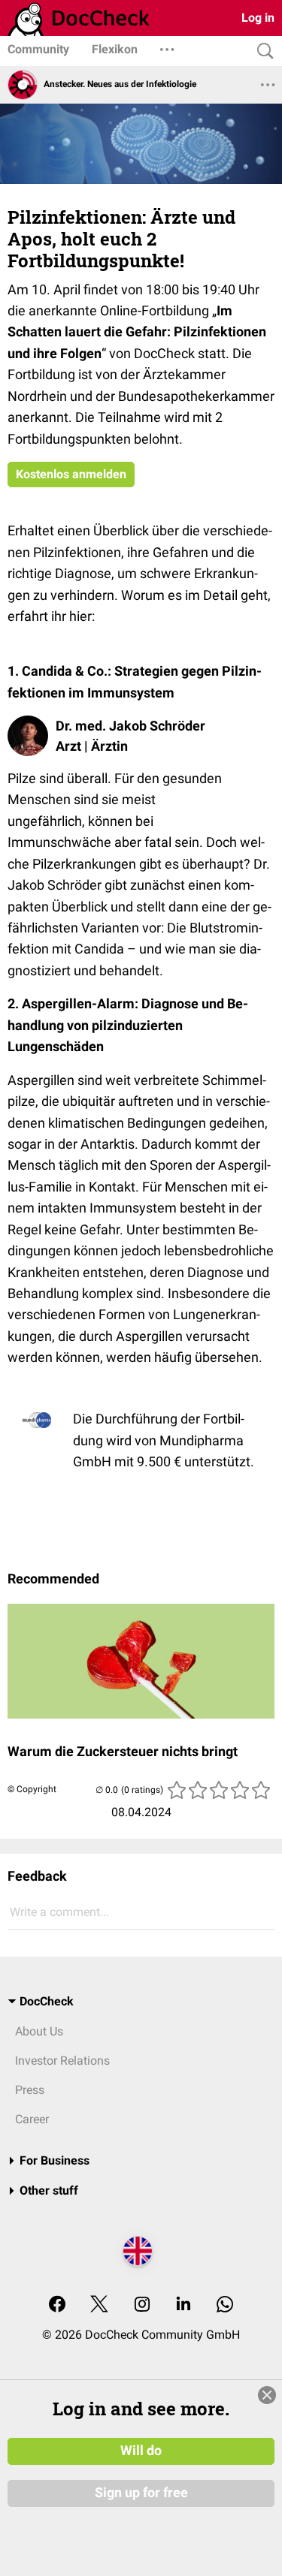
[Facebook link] (57, 2305)
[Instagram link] (142, 2305)
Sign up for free (141, 2493)
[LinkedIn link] (183, 2305)
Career (32, 2119)
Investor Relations (62, 2061)
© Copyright (32, 1789)
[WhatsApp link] (225, 2305)
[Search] (262, 51)
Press (30, 2090)
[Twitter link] (99, 2305)
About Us (39, 2031)
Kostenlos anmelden (71, 474)
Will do (141, 2451)
